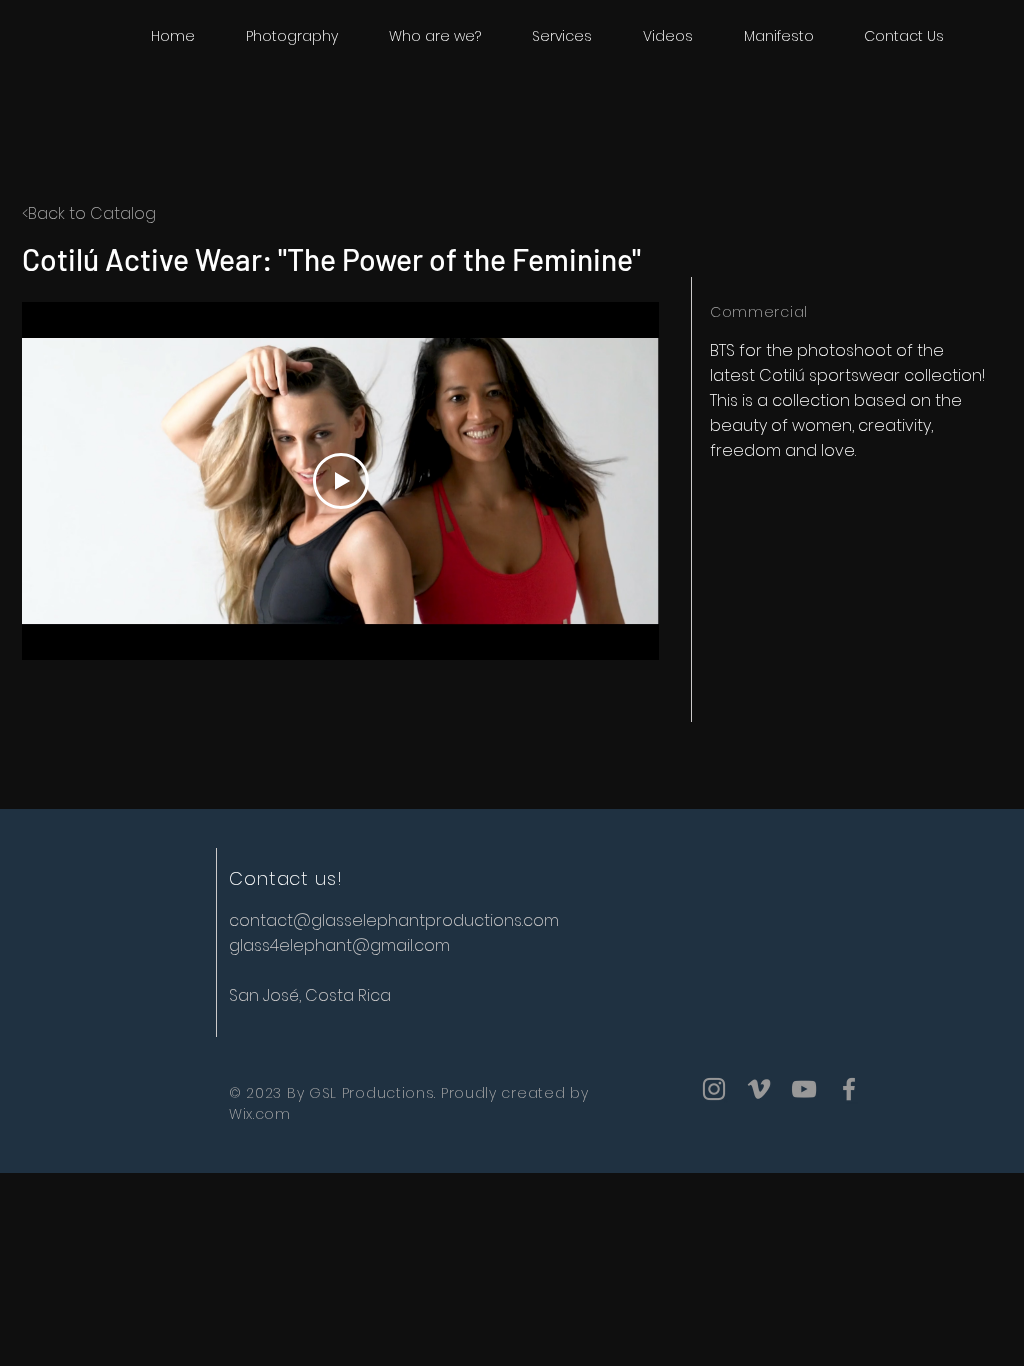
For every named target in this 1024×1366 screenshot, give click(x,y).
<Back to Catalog (89, 213)
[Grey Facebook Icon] (849, 1089)
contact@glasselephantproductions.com (394, 920)
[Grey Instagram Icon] (714, 1089)
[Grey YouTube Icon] (804, 1089)
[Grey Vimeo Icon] (759, 1089)
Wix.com (260, 1114)
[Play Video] (341, 481)
